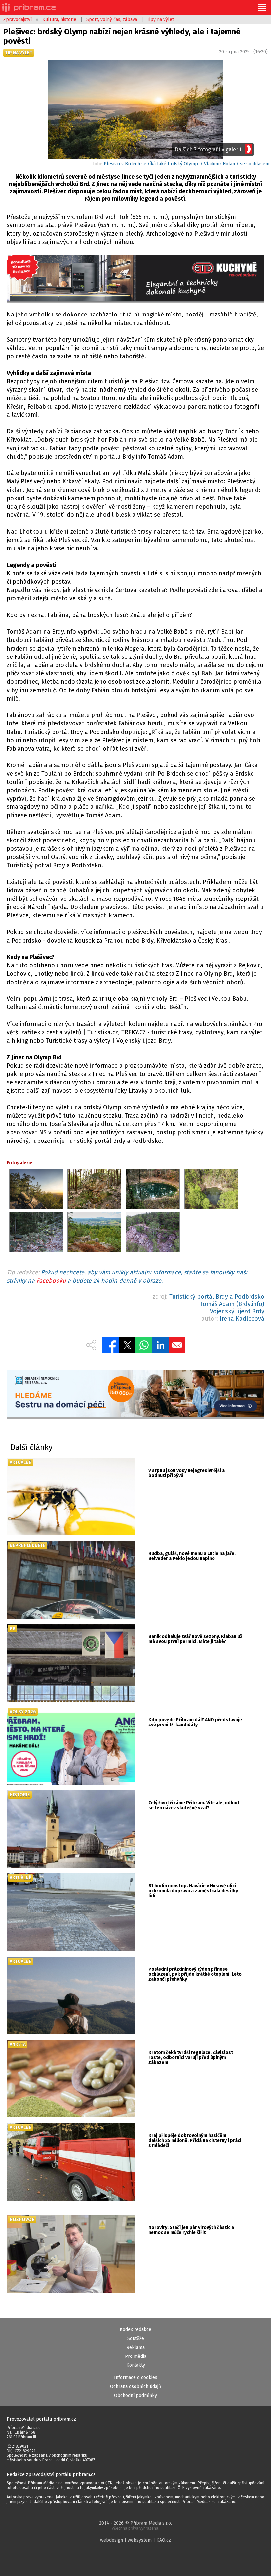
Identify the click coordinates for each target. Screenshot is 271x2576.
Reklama (135, 2347)
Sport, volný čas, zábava (112, 19)
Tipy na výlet (160, 19)
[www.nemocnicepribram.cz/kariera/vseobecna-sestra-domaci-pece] (136, 1394)
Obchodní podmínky (135, 2395)
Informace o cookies (136, 2378)
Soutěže (136, 2338)
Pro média (136, 2356)
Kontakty (136, 2365)
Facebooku (51, 1281)
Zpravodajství (18, 19)
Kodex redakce (135, 2330)
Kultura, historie (59, 19)
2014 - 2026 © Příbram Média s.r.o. (135, 2526)
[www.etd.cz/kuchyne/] (136, 279)
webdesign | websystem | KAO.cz (135, 2540)
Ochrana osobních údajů (135, 2386)
